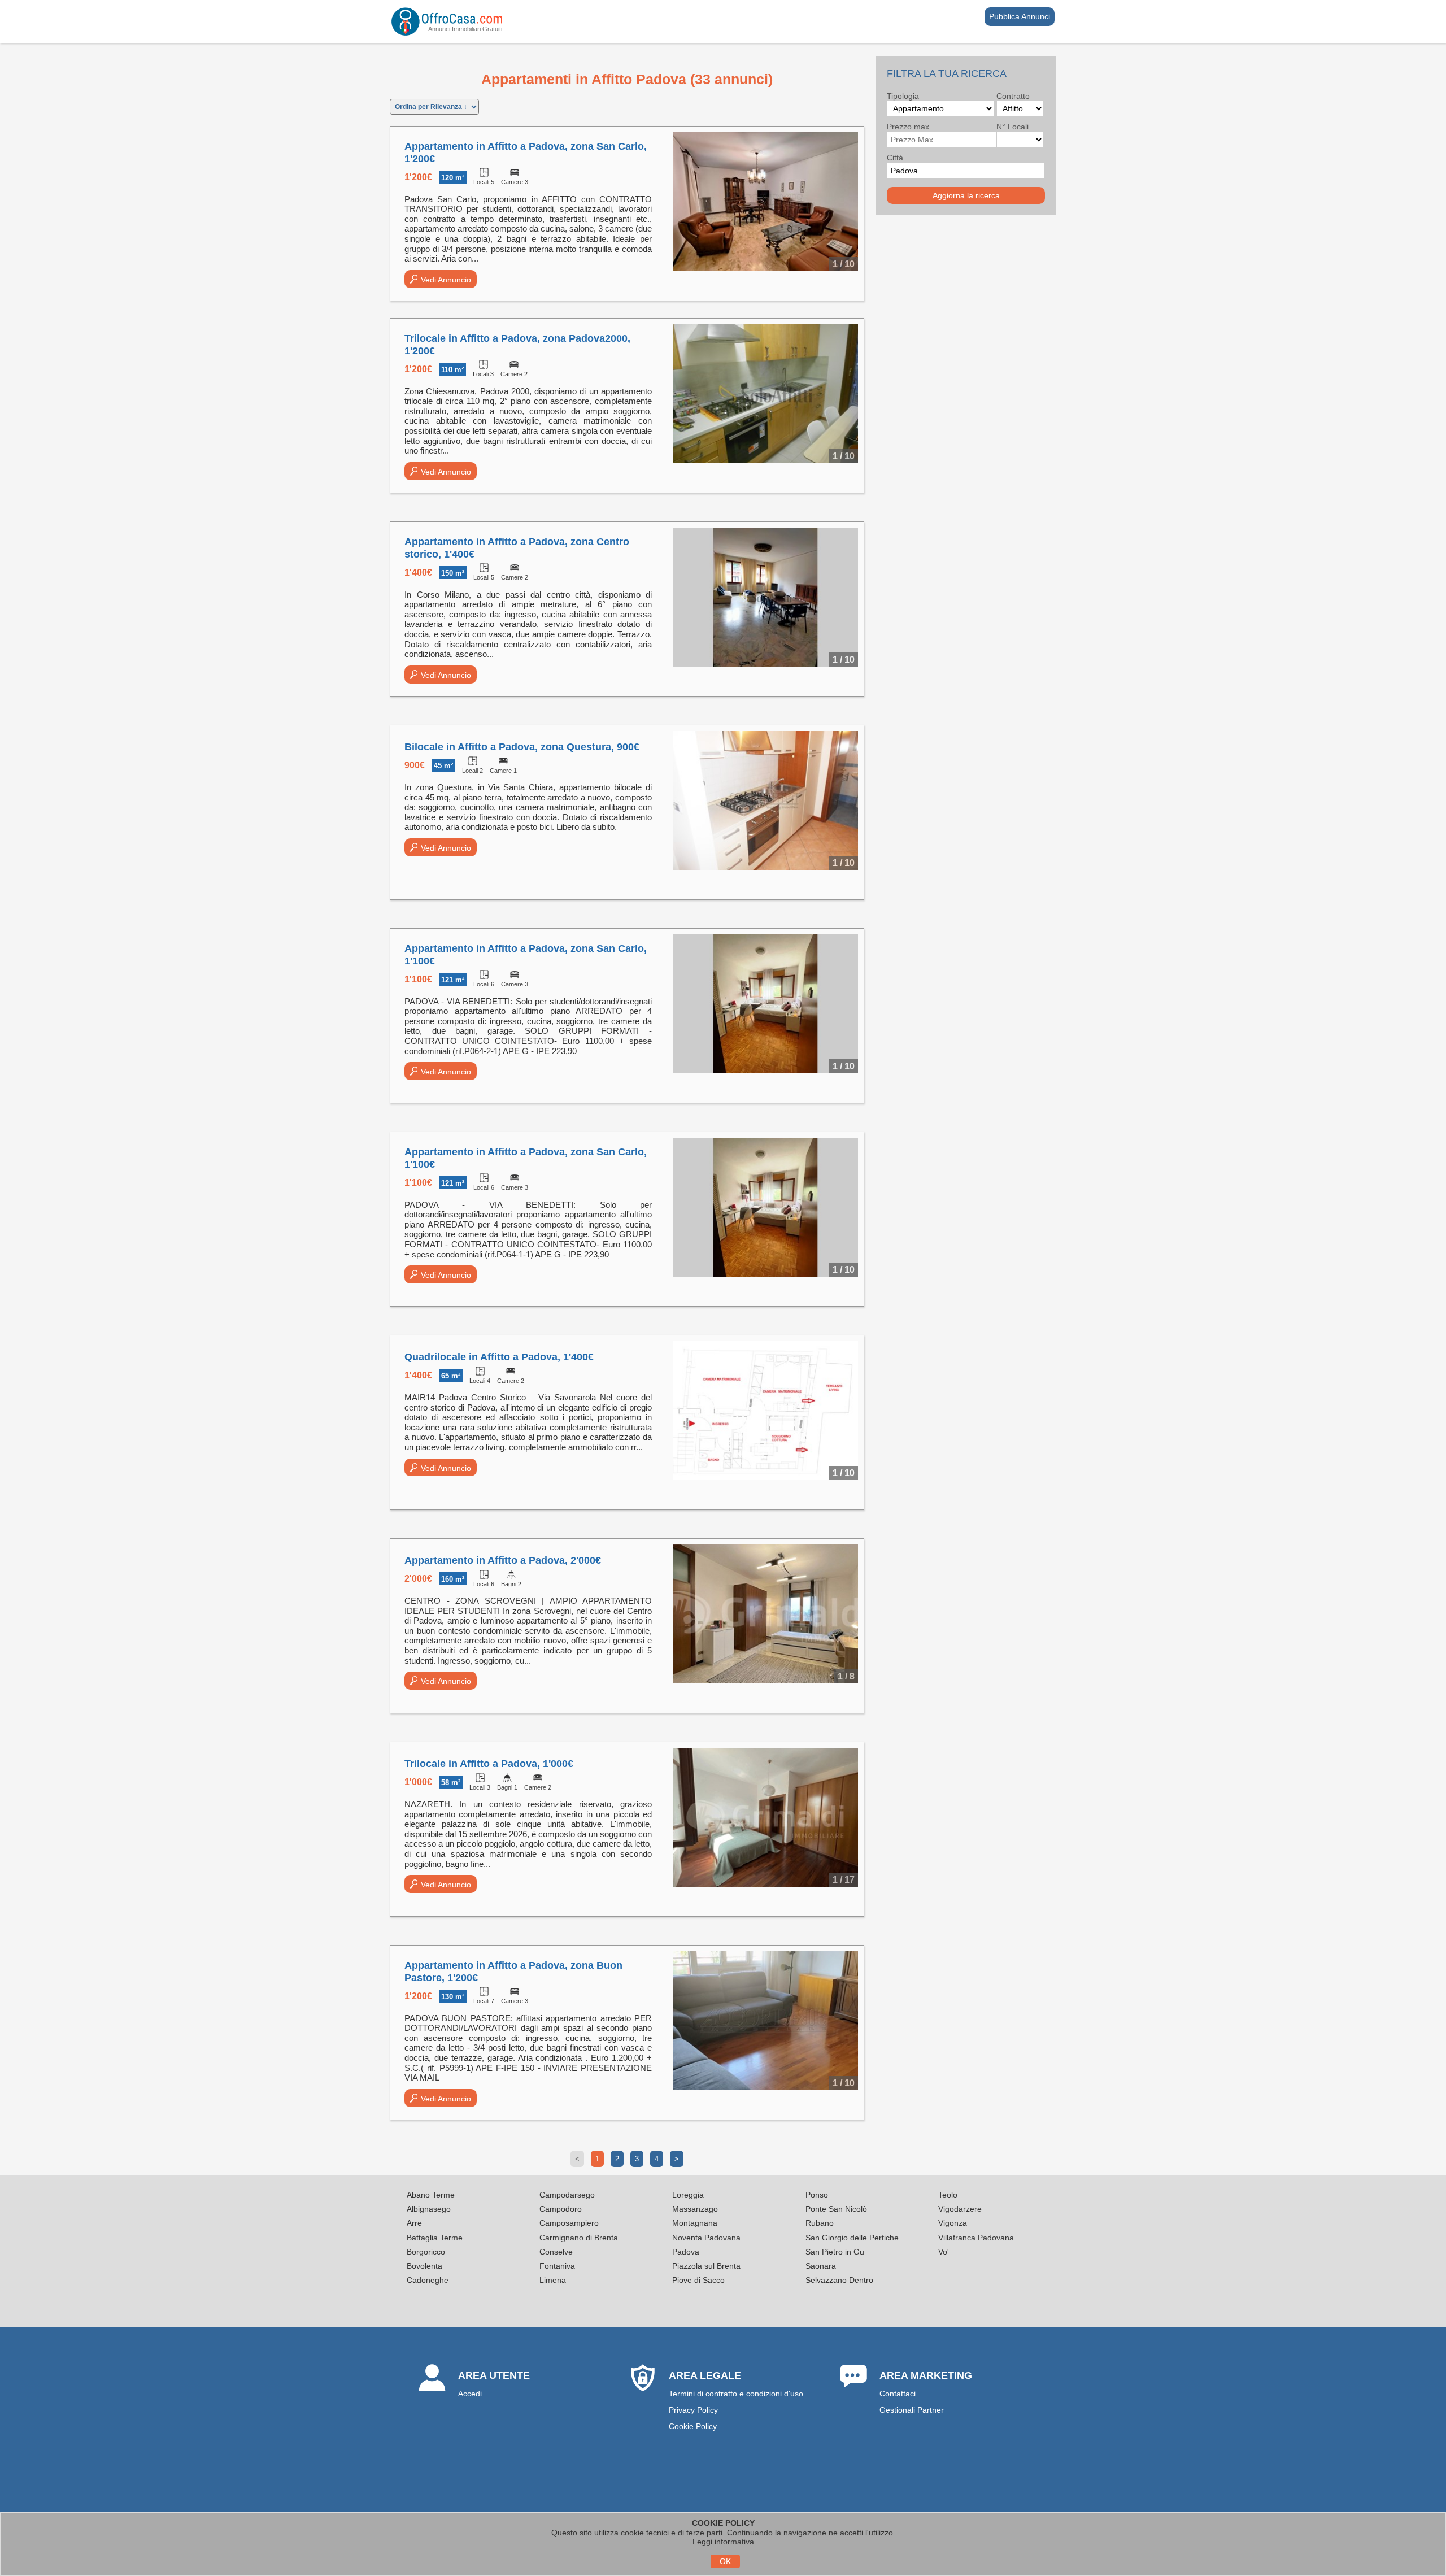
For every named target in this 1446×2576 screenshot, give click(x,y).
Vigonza (953, 2223)
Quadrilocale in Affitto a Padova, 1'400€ (499, 1357)
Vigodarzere (960, 2209)
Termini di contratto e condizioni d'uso (736, 2394)
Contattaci (898, 2394)
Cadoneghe (428, 2280)
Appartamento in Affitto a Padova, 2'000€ (503, 1560)
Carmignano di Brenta (579, 2238)
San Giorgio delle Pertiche (852, 2238)
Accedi (470, 2394)
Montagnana (695, 2223)
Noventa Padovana (706, 2238)
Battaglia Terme (435, 2238)
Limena (553, 2280)
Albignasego (429, 2209)
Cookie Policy (693, 2426)
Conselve (556, 2252)
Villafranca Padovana (976, 2238)
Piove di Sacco (698, 2280)
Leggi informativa (723, 2542)
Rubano (820, 2223)
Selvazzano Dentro (839, 2280)
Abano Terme (431, 2195)
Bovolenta (424, 2266)
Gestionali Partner (912, 2410)
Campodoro (561, 2209)
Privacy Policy (693, 2410)
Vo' (944, 2252)
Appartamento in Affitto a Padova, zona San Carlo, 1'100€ (526, 955)
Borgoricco (426, 2252)
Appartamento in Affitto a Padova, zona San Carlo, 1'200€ (526, 153)
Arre (414, 2223)
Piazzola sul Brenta (706, 2266)
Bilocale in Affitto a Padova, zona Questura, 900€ (522, 747)
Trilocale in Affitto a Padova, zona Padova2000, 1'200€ (517, 345)
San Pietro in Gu (835, 2252)
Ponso (817, 2195)
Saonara (821, 2266)
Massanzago (695, 2209)
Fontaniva (557, 2266)
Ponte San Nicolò (836, 2209)
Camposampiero (569, 2223)
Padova (686, 2252)
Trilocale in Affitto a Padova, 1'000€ (489, 1764)
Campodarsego (567, 2195)
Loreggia (688, 2195)
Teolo (948, 2195)
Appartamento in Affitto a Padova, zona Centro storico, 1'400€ (517, 548)
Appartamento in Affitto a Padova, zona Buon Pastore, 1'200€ (513, 1972)
